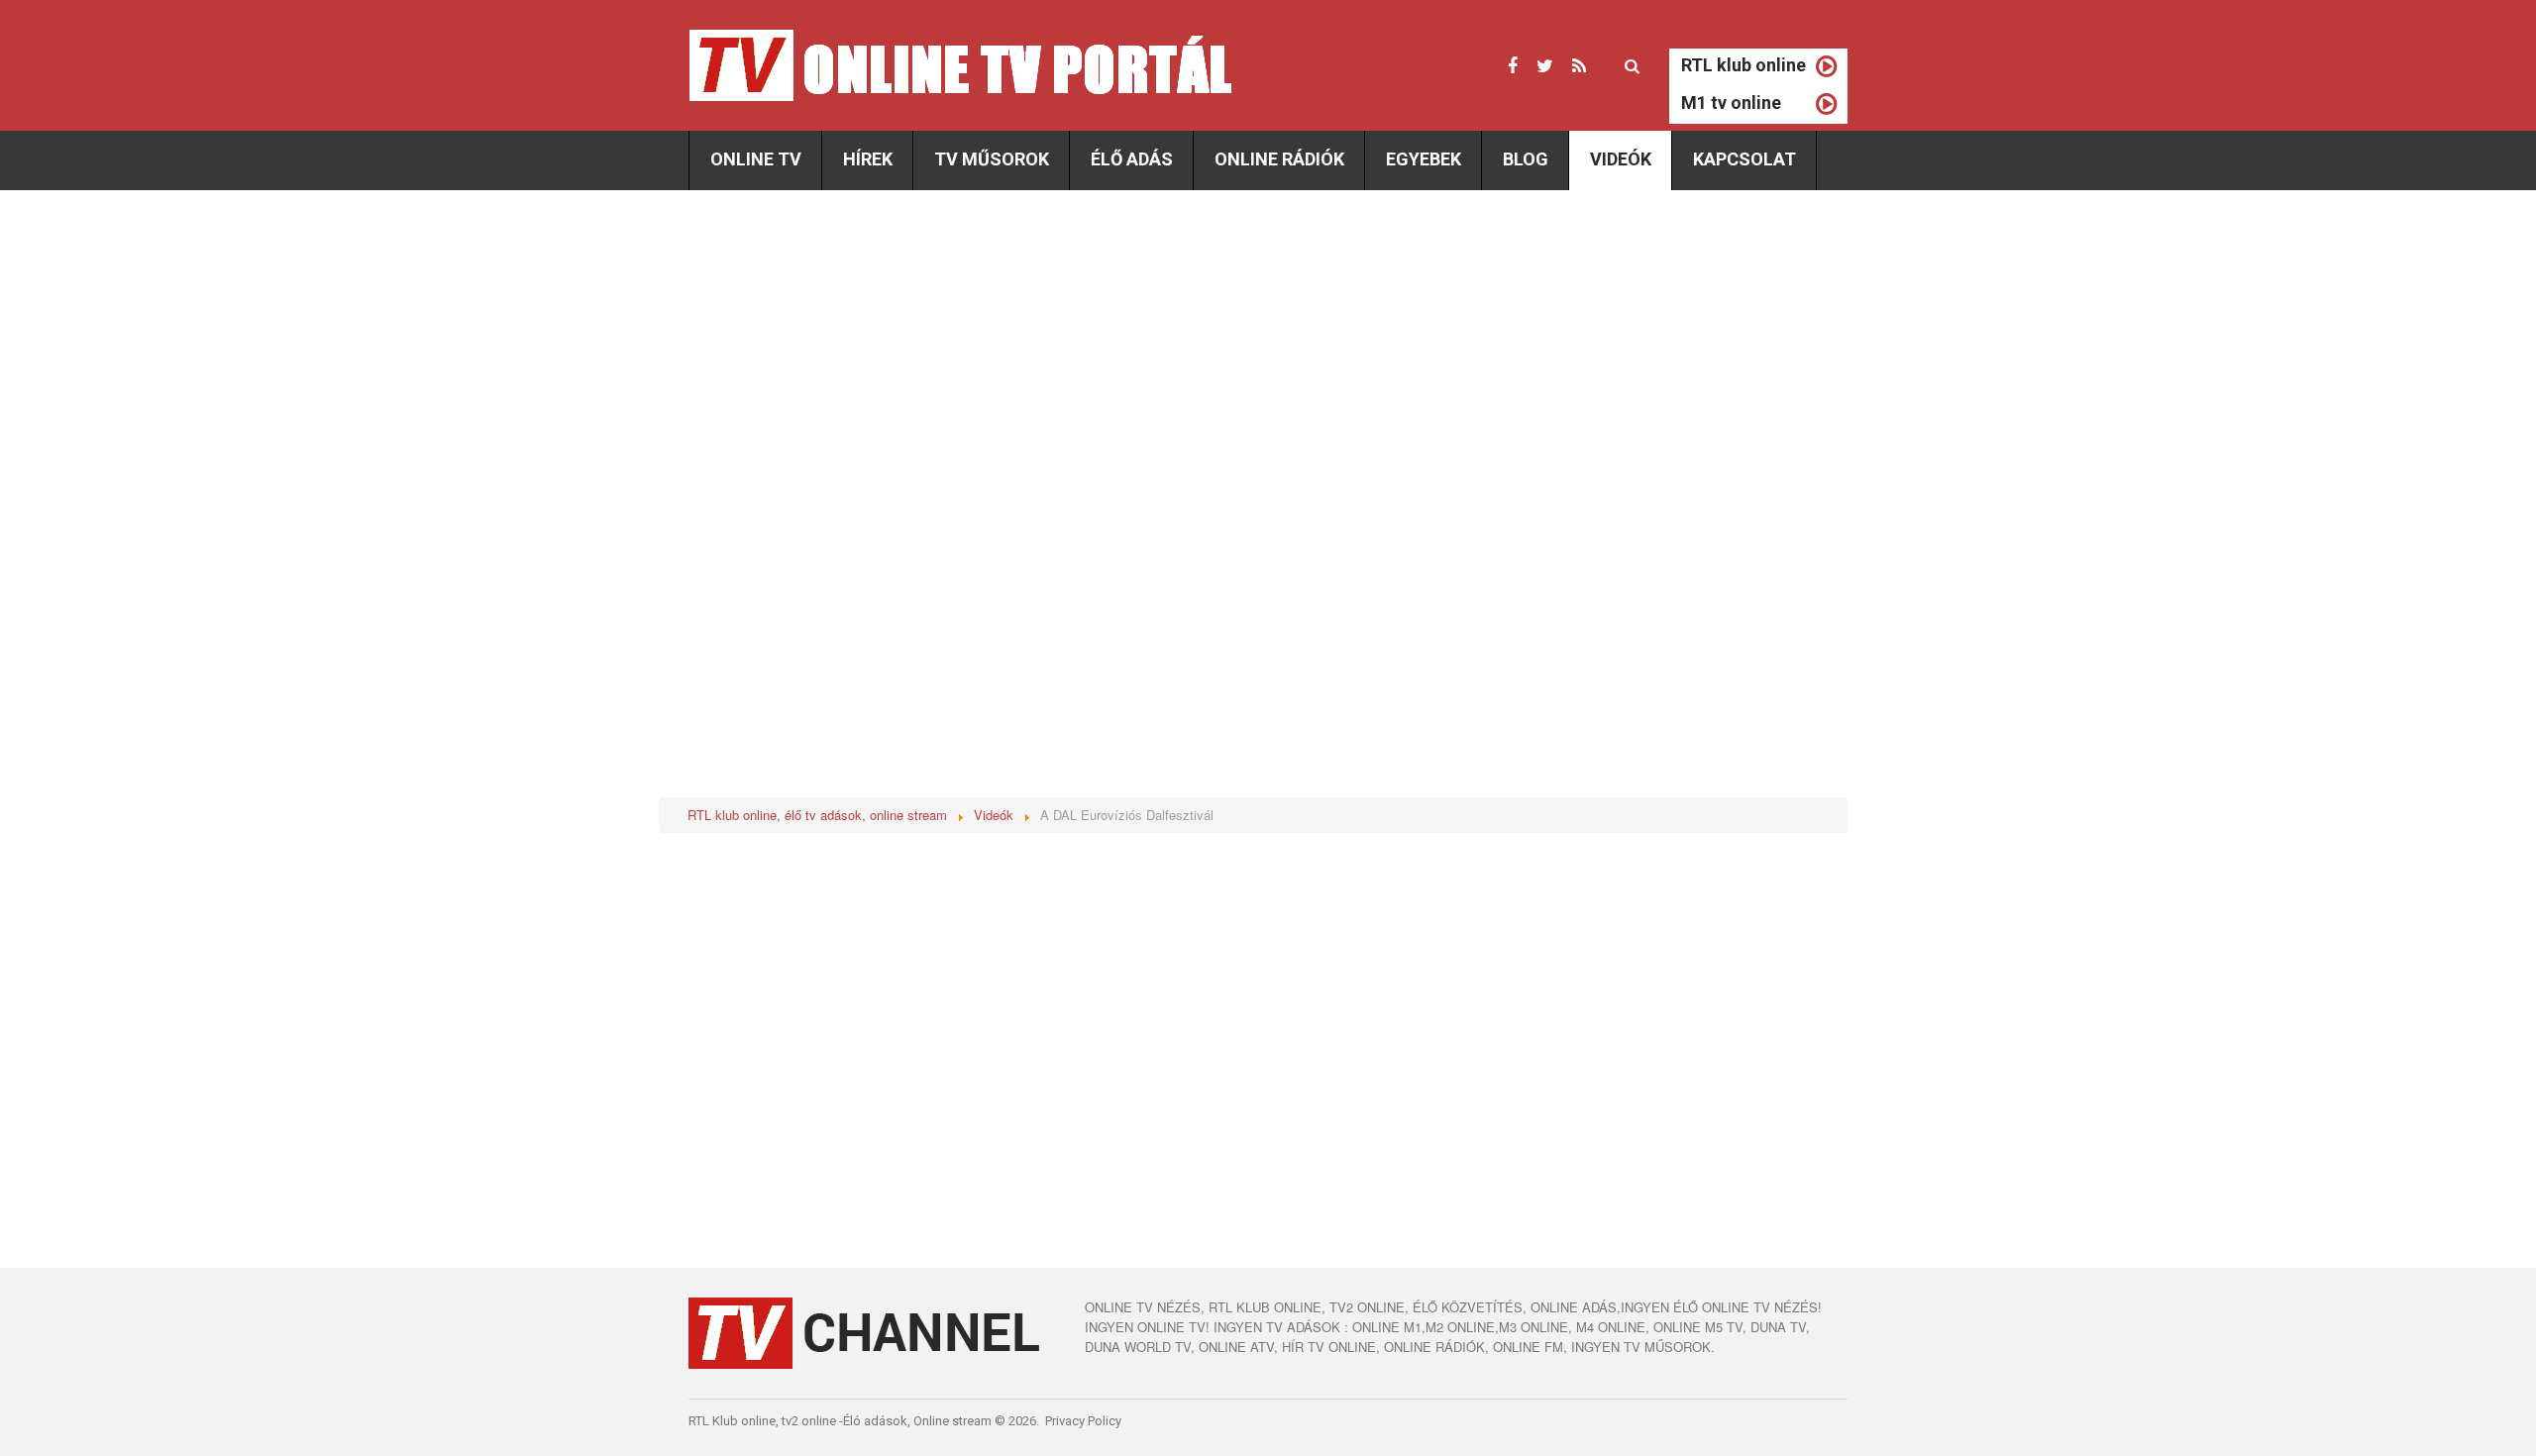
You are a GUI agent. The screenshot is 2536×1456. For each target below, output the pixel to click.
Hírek (868, 159)
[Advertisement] (855, 359)
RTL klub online (1743, 65)
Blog (1526, 159)
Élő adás (1132, 159)
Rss (1579, 66)
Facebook (1513, 66)
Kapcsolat (1744, 159)
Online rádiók (1279, 159)
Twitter (1545, 66)
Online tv (756, 159)
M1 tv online (1731, 103)
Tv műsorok (992, 159)
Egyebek (1424, 159)
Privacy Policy (1083, 1421)
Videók (1621, 159)
